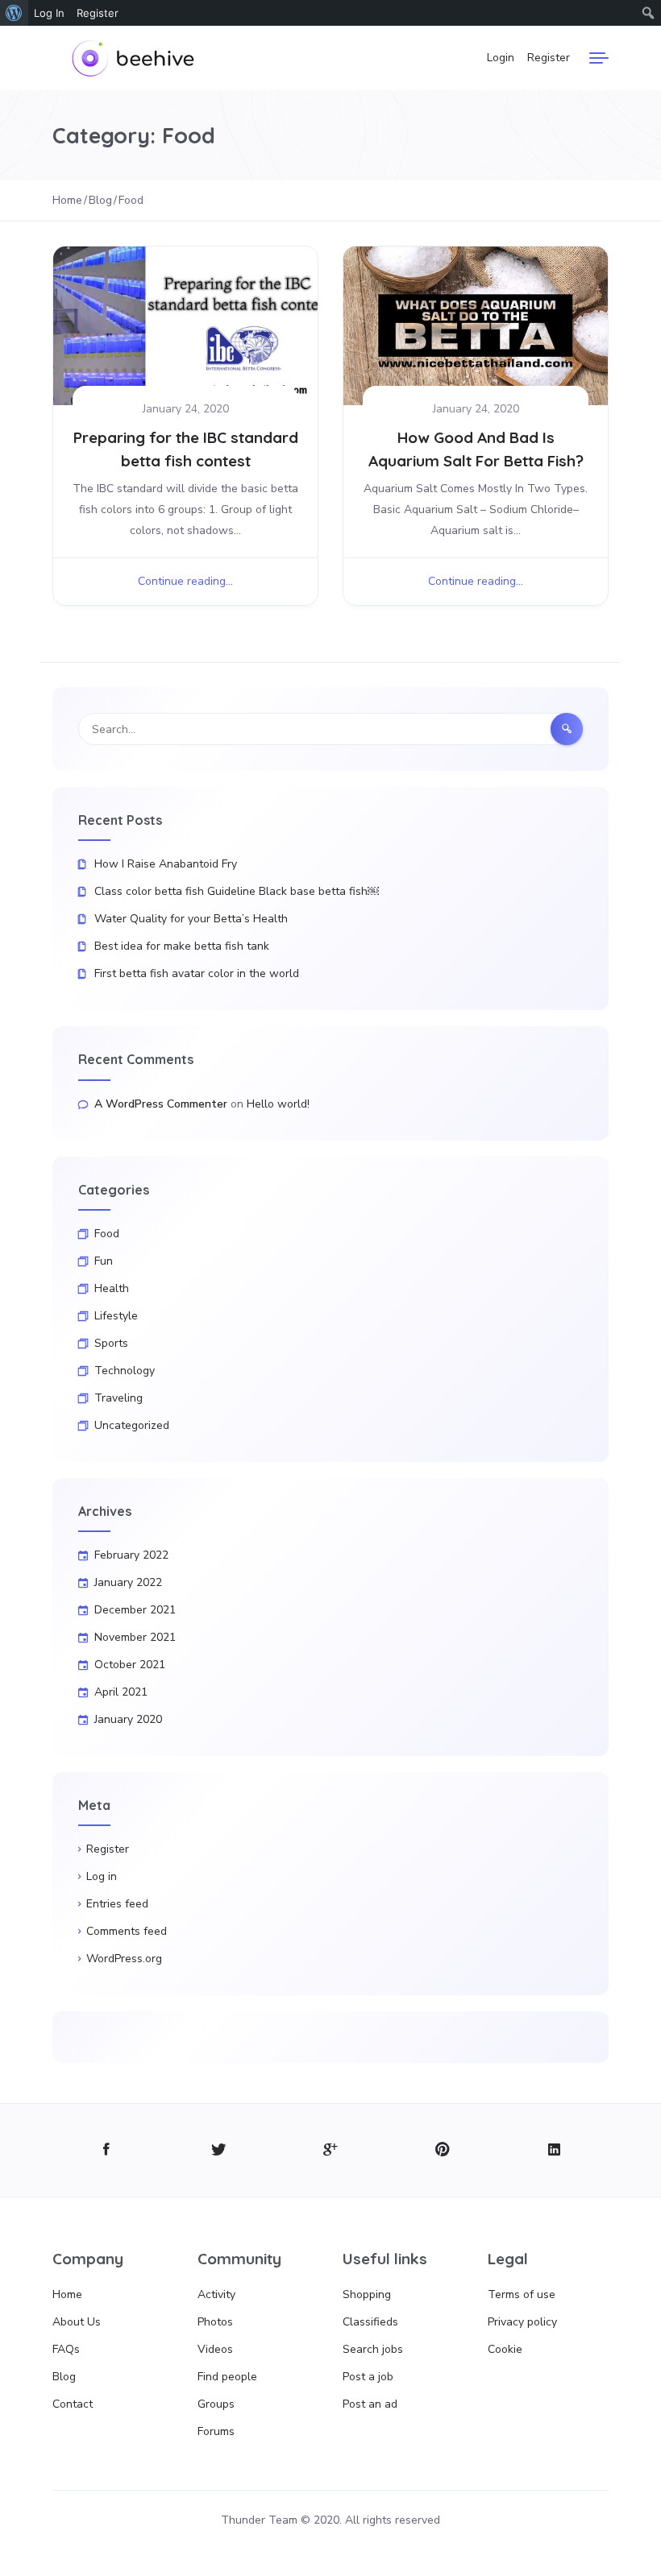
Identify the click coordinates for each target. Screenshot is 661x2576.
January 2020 (128, 1719)
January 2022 (128, 1582)
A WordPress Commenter (161, 1104)
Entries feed (117, 1904)
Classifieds (370, 2322)
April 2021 (121, 1692)
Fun (104, 1261)
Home (67, 2294)
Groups (216, 2404)
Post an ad (370, 2404)
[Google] (331, 2150)
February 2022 (131, 1555)
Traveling (118, 1398)
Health (112, 1288)
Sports (111, 1343)
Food (107, 1234)
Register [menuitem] (98, 13)
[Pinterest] (442, 2150)
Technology (125, 1371)
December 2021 (135, 1610)
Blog (64, 2377)
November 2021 (135, 1637)
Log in (102, 1876)
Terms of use (522, 2294)
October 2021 (130, 1665)
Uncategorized (132, 1425)
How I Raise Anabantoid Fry (166, 864)
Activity (216, 2294)
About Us (77, 2322)
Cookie (505, 2349)
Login (501, 58)
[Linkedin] (554, 2150)
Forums (216, 2431)
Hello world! (278, 1104)
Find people (227, 2377)
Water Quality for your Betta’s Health (191, 919)
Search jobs (373, 2349)
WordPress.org (124, 1959)
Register (549, 58)
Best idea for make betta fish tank (182, 946)
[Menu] (599, 58)
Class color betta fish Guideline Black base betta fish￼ (237, 891)
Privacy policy (522, 2322)
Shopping (367, 2294)
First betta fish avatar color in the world (197, 973)
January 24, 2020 (186, 409)
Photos (215, 2322)
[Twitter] (219, 2150)
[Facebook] (107, 2150)
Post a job (368, 2377)
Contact (73, 2404)
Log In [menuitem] (49, 13)
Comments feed (127, 1931)
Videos (215, 2349)
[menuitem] (14, 13)
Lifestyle (116, 1316)
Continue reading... (185, 581)
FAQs (66, 2349)
